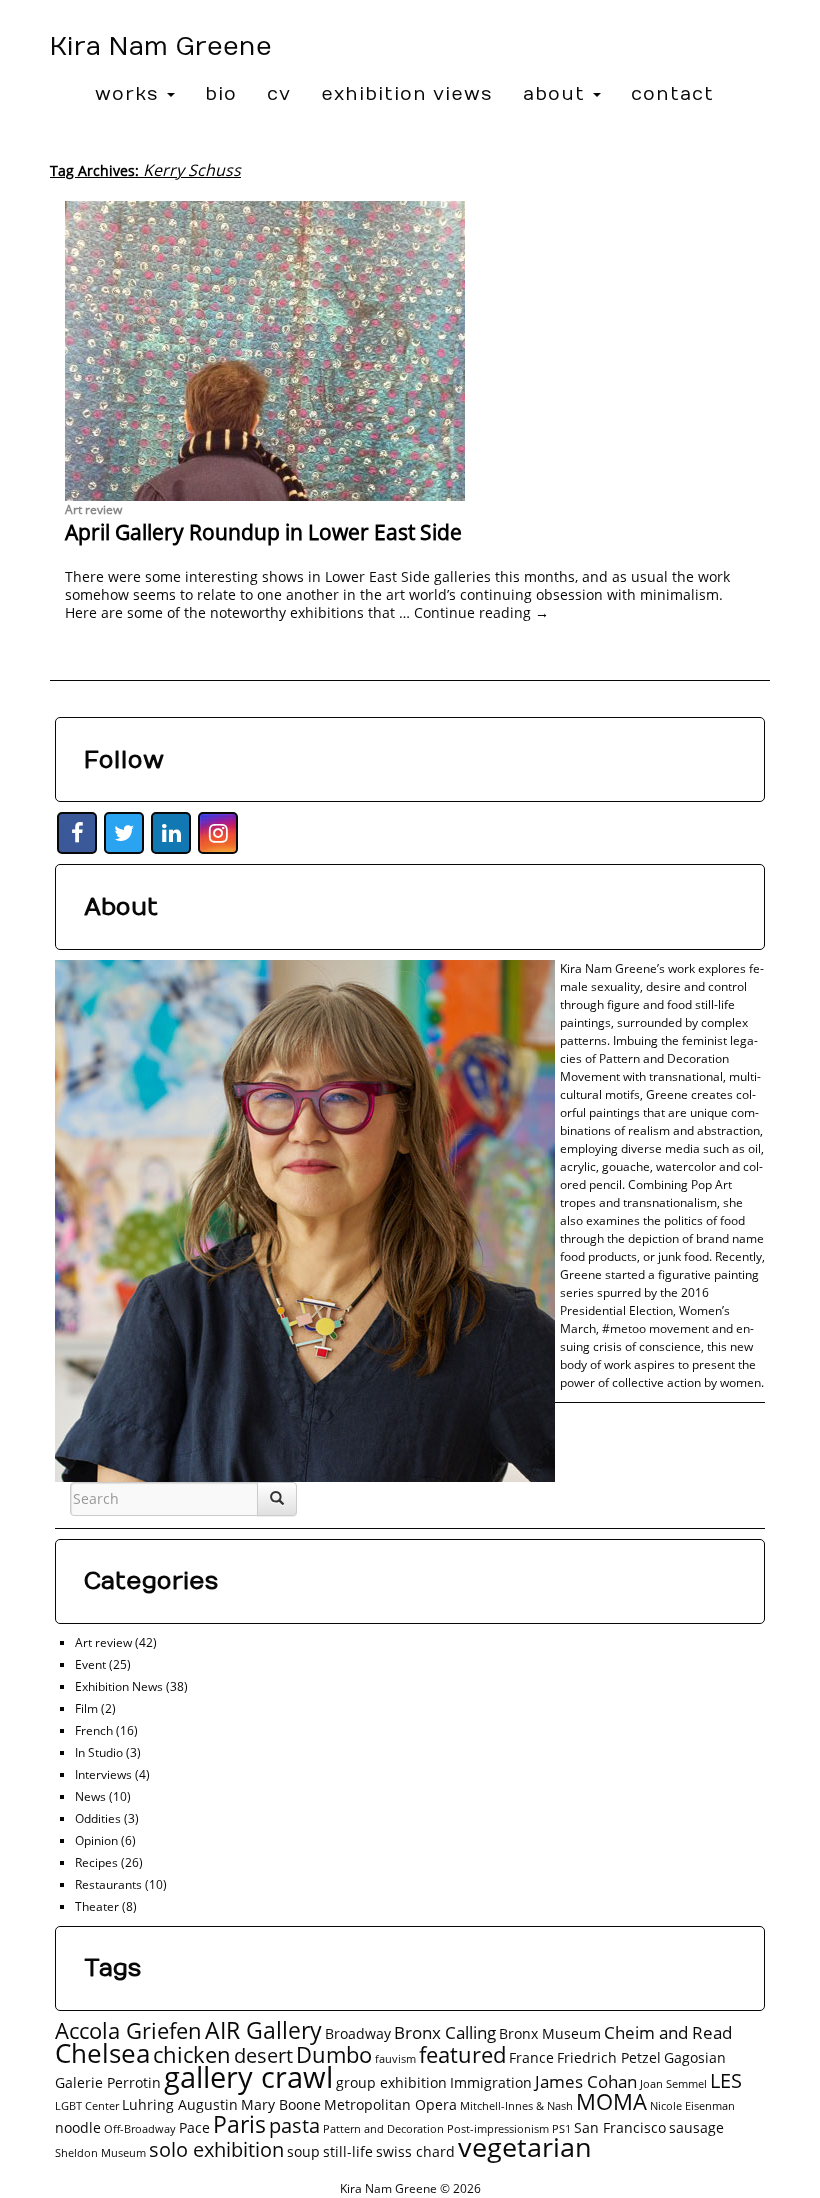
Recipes (96, 1862)
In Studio (99, 1752)
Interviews (103, 1774)
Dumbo (334, 2054)
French (94, 1730)
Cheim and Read (668, 2032)
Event (90, 1664)
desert (263, 2055)
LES (726, 2080)
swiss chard (415, 2151)
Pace (194, 2127)
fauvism (395, 2059)
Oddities (98, 1818)
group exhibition (391, 2082)
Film (86, 1708)
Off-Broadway (140, 2129)
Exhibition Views (407, 94)
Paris (239, 2124)
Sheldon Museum (100, 2153)
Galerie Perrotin (108, 2082)
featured (462, 2054)
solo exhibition (216, 2149)
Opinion (96, 1840)
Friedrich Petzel (609, 2057)
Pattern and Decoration (383, 2129)
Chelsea (102, 2053)
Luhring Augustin (180, 2104)
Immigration (491, 2082)
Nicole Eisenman (692, 2106)
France (531, 2057)
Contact (672, 94)
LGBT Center (87, 2106)
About (557, 94)
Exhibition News (119, 1686)
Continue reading (481, 612)
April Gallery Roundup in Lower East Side (263, 532)
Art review (93, 509)
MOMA (611, 2101)
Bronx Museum (550, 2033)
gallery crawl (248, 2077)
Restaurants (108, 1884)
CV (279, 94)
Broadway (358, 2033)
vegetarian (525, 2146)
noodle (78, 2127)
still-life (348, 2151)
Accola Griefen (128, 2030)
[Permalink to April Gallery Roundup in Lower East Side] (410, 351)
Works (130, 94)
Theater (97, 1906)
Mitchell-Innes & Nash (516, 2106)
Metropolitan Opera (390, 2104)
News (90, 1796)
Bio (221, 94)
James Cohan (586, 2081)
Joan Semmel (673, 2084)
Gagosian (695, 2057)
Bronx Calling (445, 2032)
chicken (192, 2054)
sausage (696, 2127)
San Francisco (620, 2127)
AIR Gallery (263, 2030)
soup (303, 2151)
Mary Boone (281, 2104)
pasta (294, 2125)
